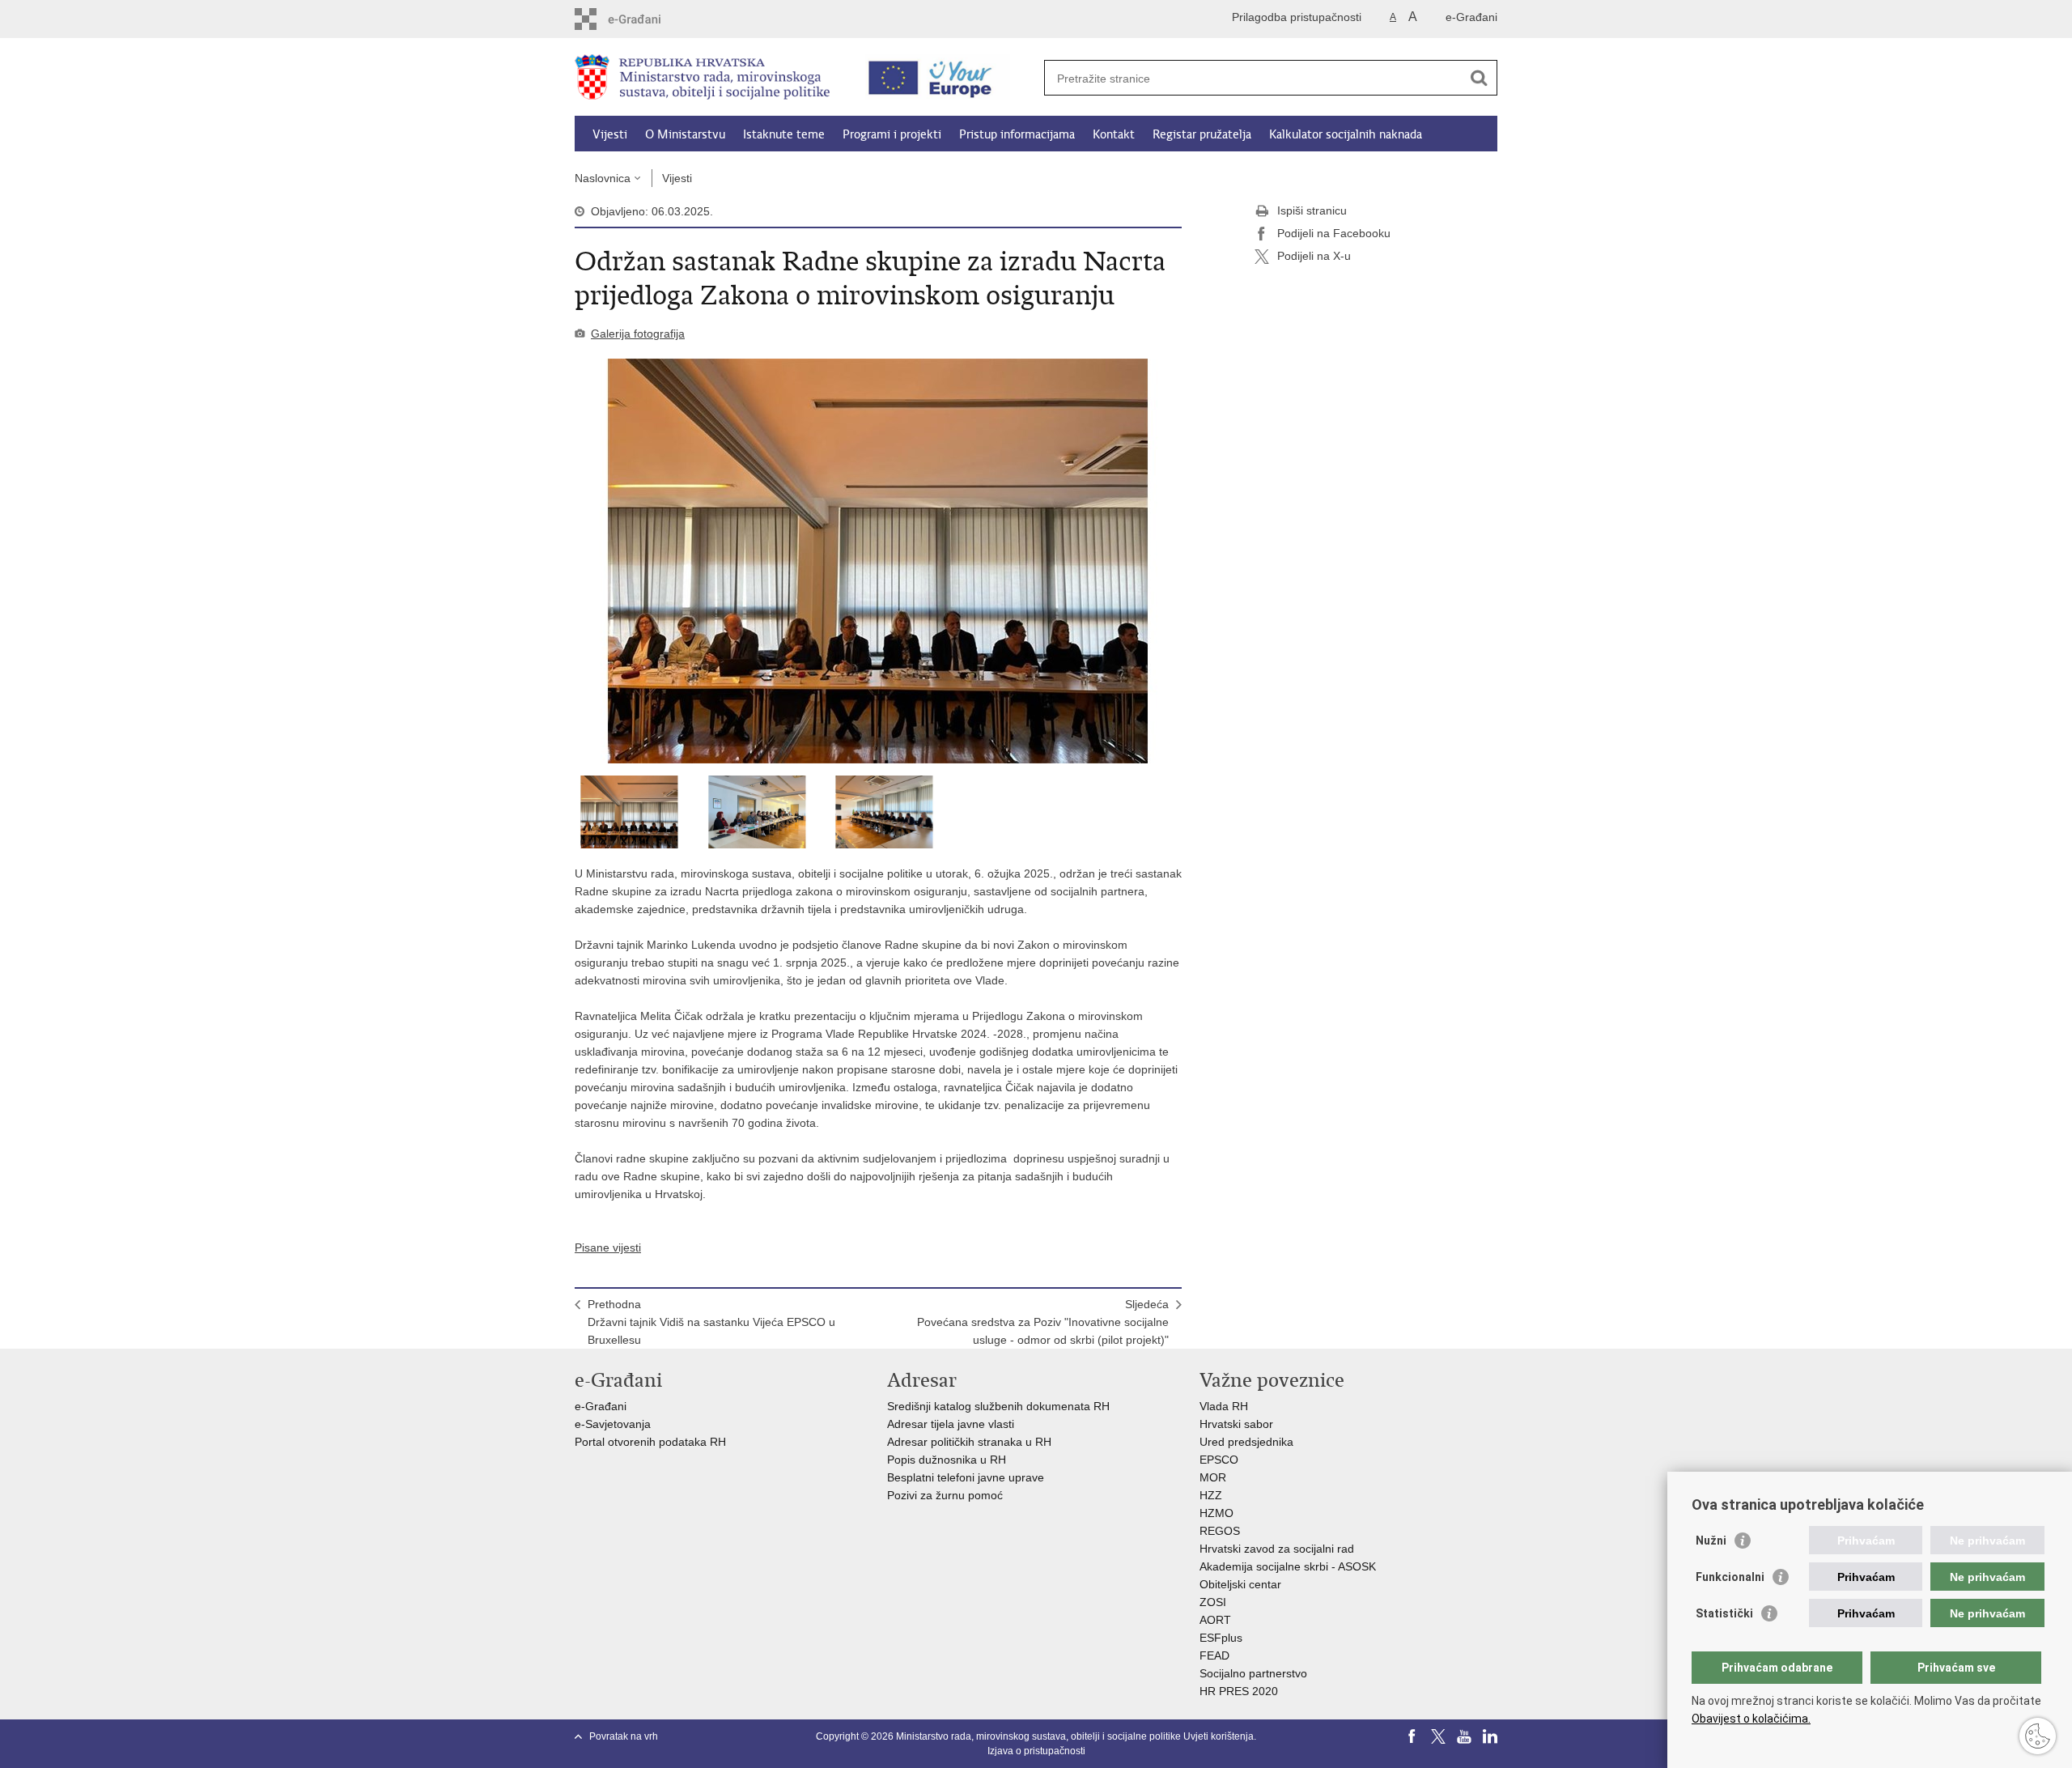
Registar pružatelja (1202, 134)
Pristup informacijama (1017, 134)
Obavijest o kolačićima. (1751, 1719)
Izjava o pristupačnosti (1036, 1751)
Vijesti (610, 134)
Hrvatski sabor (1236, 1424)
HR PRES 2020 (1239, 1691)
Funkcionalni (1730, 1577)
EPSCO (1219, 1460)
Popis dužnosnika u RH (947, 1460)
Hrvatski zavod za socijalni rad (1277, 1549)
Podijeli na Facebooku (1334, 233)
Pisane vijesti (608, 1247)
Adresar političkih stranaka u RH (969, 1442)
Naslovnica (603, 178)
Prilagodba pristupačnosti (1297, 17)
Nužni (1711, 1541)
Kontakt (1114, 134)
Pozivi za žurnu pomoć (945, 1495)
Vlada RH (1224, 1406)
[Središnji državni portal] (644, 19)
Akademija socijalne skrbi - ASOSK (1288, 1566)
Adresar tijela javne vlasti (951, 1424)
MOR (1213, 1477)
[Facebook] (1412, 1736)
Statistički (1724, 1613)
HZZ (1211, 1495)
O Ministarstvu (685, 134)
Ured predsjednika (1246, 1442)
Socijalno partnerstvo (1253, 1673)
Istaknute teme (784, 134)
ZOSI (1213, 1602)
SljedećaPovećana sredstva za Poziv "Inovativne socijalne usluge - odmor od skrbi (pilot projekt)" (1043, 1322)
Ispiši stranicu (1312, 210)
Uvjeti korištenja (1219, 1736)
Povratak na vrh (624, 1736)
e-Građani (1471, 17)
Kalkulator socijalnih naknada (1346, 134)
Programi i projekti (892, 134)
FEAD (1214, 1655)
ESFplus (1221, 1638)
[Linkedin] (1490, 1736)
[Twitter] (1438, 1736)
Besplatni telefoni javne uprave (966, 1477)
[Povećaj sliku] (878, 561)
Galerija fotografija (638, 334)
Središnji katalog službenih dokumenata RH (998, 1406)
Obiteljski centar (1240, 1584)
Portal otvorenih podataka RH (652, 1442)
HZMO (1216, 1513)
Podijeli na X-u (1314, 256)
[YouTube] (1464, 1736)
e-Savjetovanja (613, 1424)
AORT (1215, 1620)
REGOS (1220, 1531)
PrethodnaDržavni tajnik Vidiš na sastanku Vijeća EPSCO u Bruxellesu (711, 1322)
